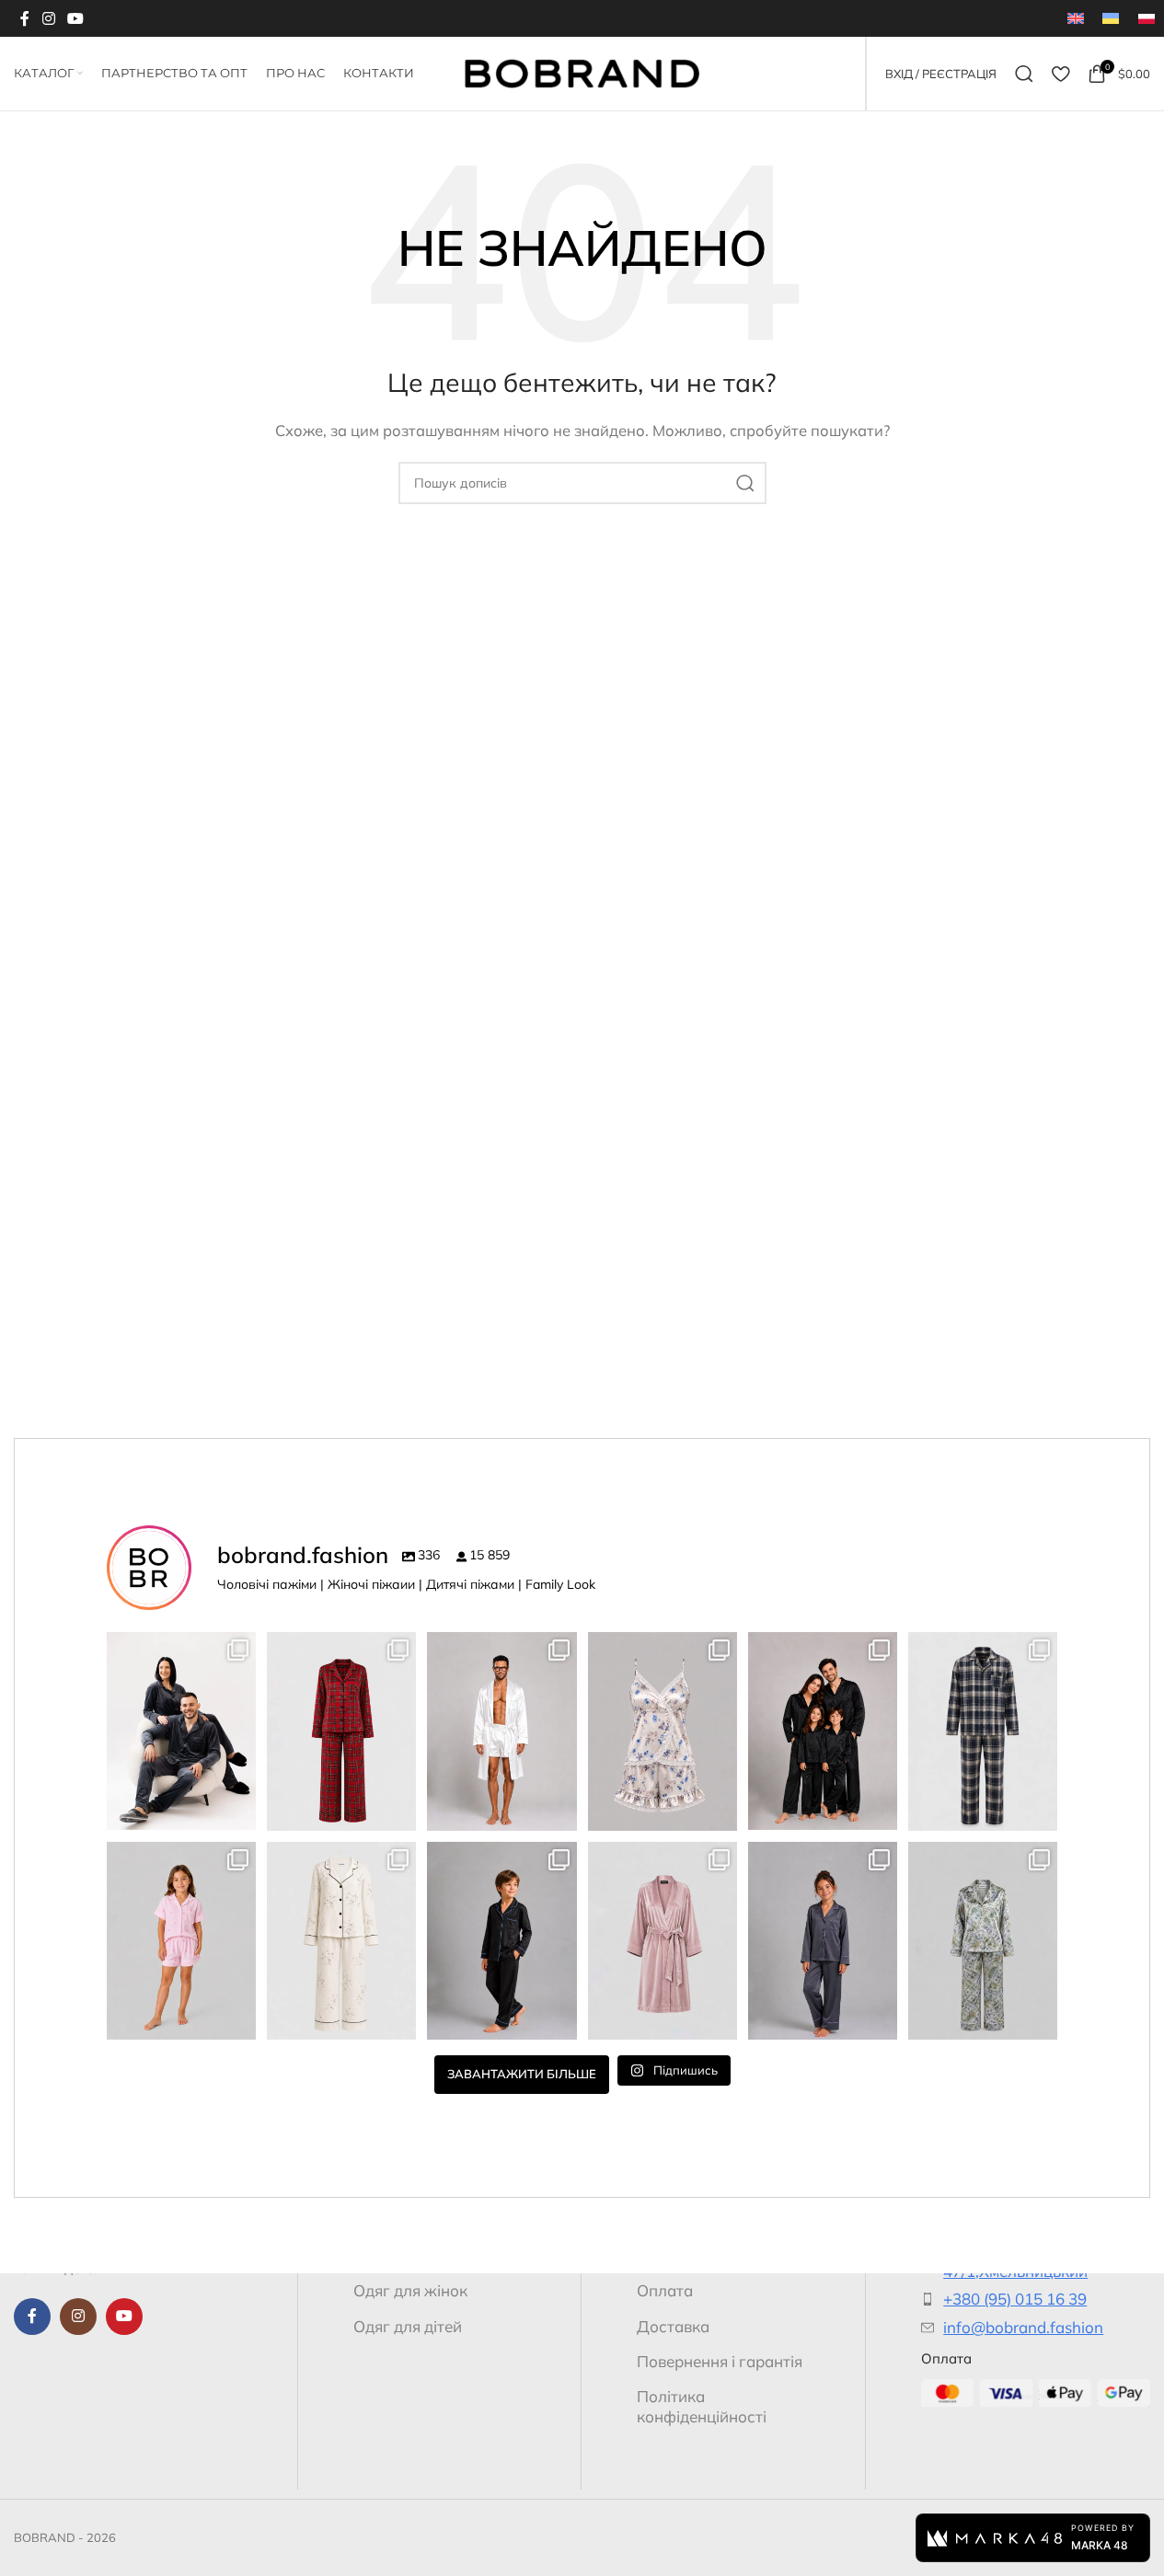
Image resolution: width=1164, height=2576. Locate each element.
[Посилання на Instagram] (48, 18)
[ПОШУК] (745, 483)
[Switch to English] (1076, 18)
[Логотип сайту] (582, 72)
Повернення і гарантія (720, 2361)
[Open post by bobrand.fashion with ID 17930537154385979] (181, 1731)
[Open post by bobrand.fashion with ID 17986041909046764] (823, 1941)
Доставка (673, 2326)
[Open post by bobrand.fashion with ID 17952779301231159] (501, 1941)
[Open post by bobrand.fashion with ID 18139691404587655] (501, 1731)
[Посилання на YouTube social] (75, 18)
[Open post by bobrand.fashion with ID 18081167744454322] (663, 1731)
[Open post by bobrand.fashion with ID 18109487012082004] (341, 1941)
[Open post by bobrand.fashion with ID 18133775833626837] (181, 1941)
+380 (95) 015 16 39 (1015, 2299)
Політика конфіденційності (702, 2406)
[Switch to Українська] (1111, 18)
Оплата (665, 2290)
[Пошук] (1024, 74)
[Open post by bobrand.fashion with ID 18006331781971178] (341, 1731)
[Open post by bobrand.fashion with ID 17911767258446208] (823, 1731)
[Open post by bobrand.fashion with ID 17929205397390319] (983, 1731)
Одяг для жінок (410, 2290)
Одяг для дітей (408, 2326)
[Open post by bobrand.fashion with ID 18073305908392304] (663, 1941)
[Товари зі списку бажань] (1060, 74)
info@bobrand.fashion (1023, 2327)
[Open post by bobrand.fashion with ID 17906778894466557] (983, 1941)
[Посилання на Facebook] (25, 18)
